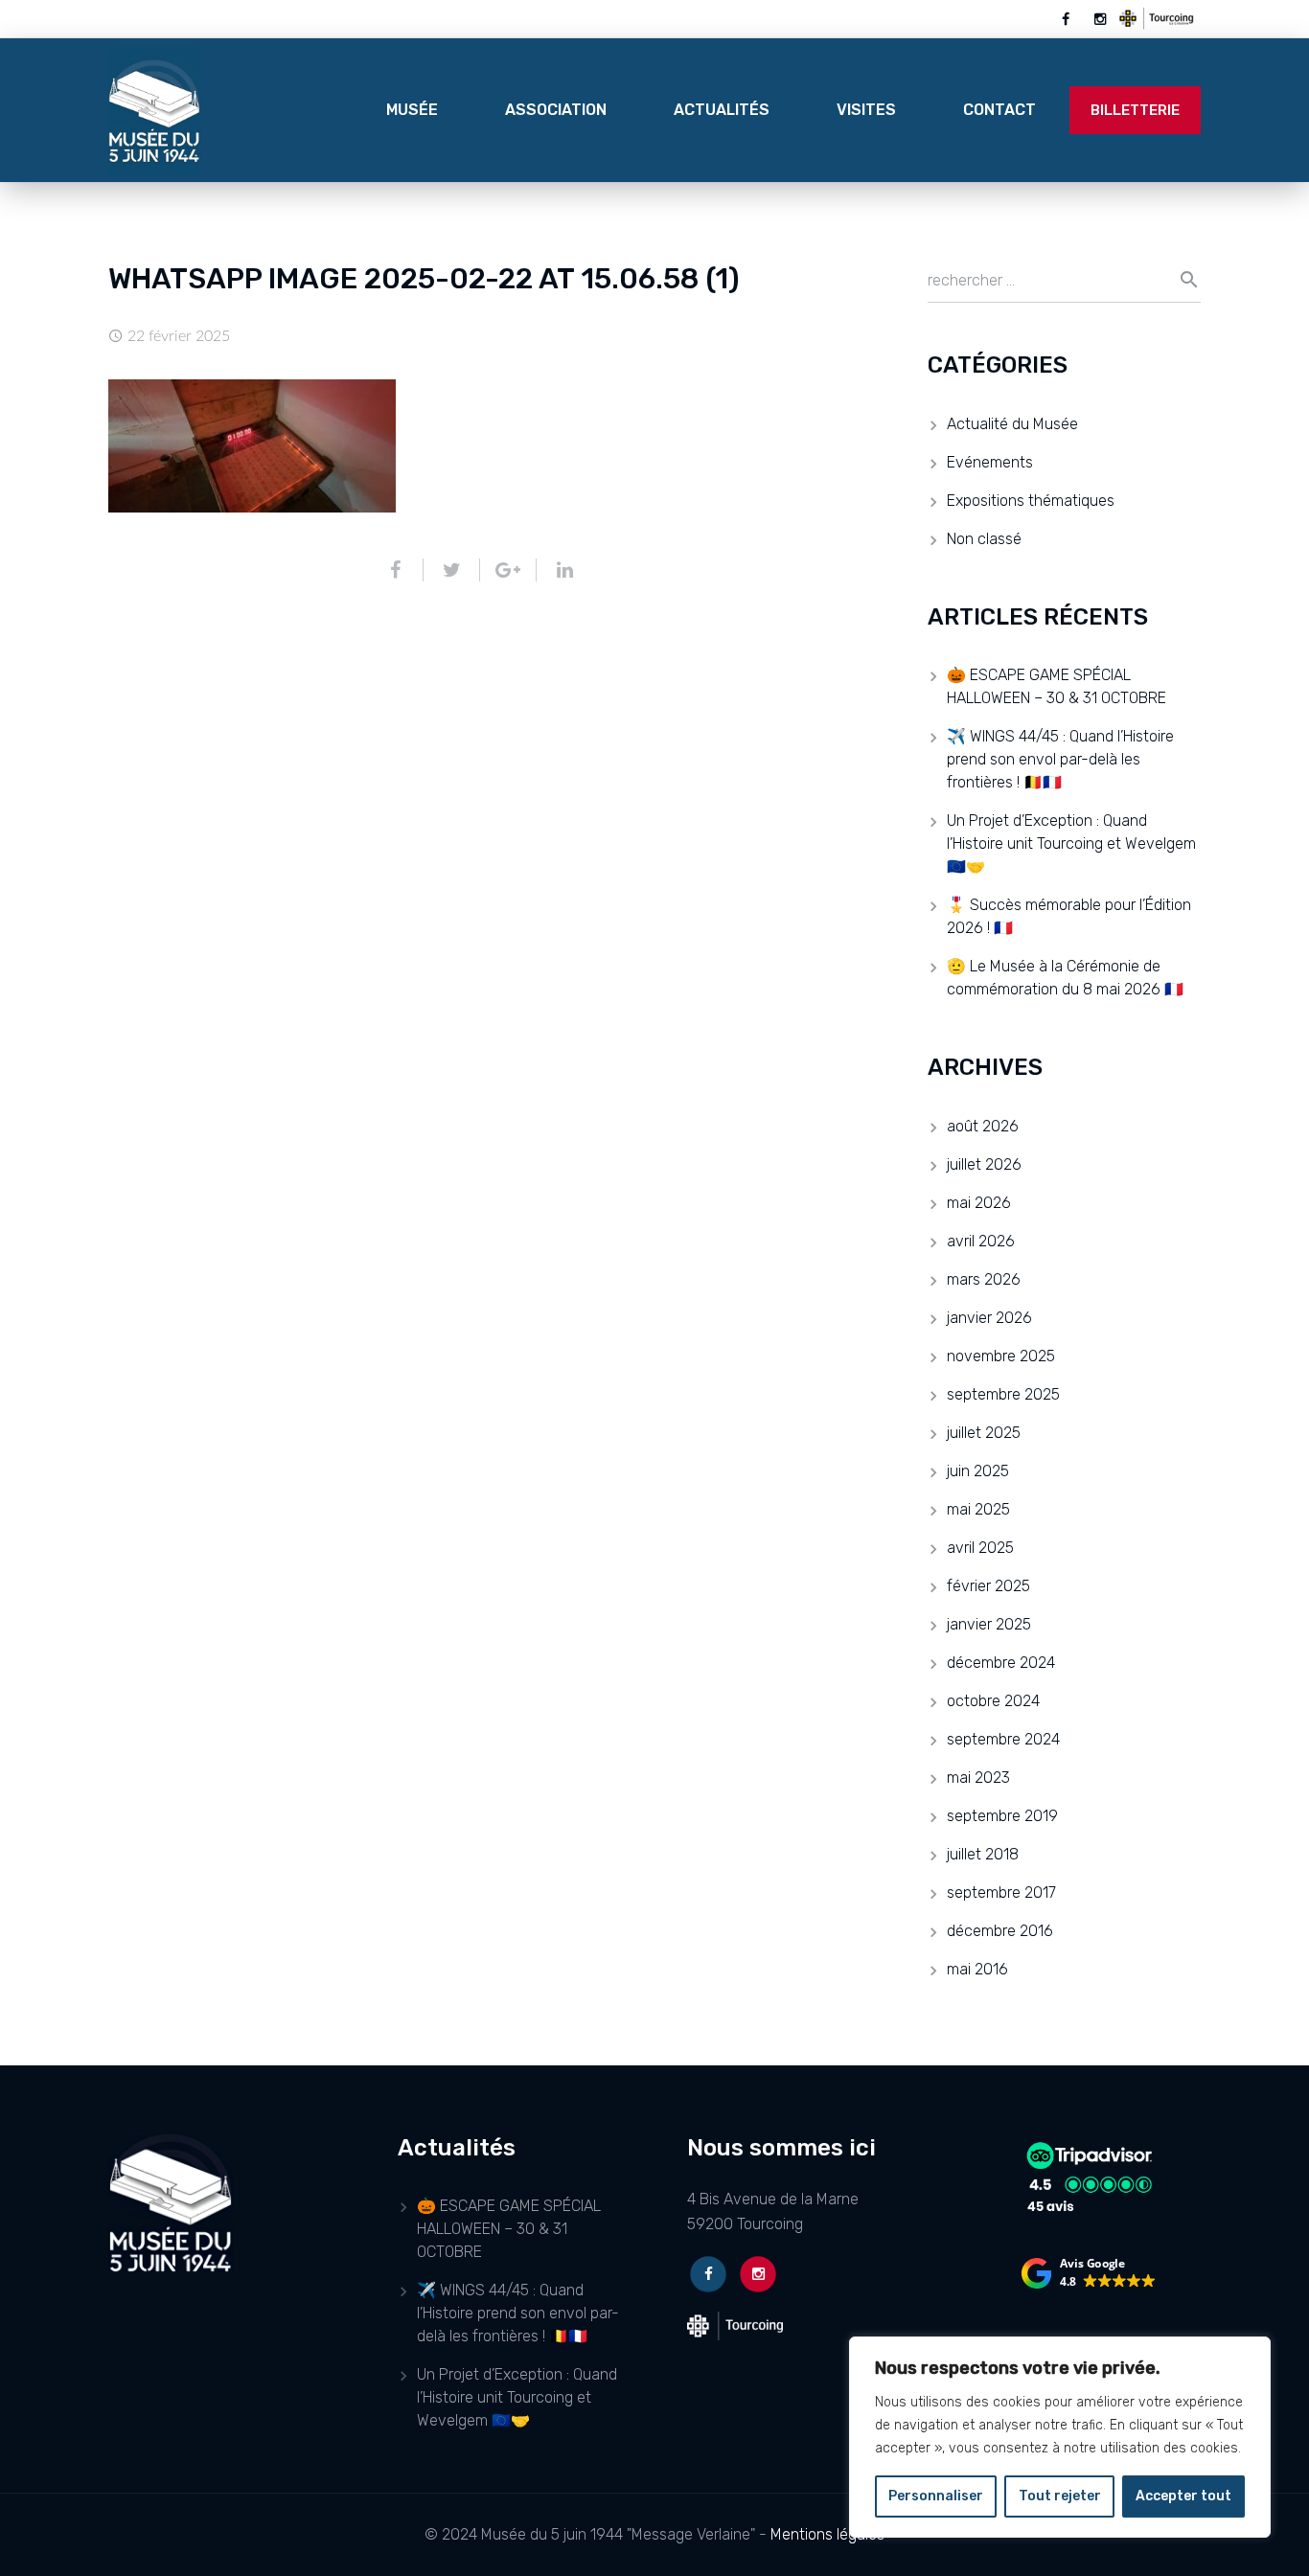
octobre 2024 (993, 1701)
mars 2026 (984, 1279)
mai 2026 (979, 1203)
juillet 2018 (983, 1854)
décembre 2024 (1001, 1663)
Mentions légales (827, 2534)
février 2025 (988, 1586)
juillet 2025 (984, 1433)
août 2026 (983, 1126)
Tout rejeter (1060, 2496)
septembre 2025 (1003, 1394)
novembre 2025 (1001, 1356)
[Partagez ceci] (403, 570)
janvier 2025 (989, 1624)
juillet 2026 (984, 1164)
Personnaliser (936, 2496)
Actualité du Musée (1012, 424)
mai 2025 (978, 1509)
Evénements (990, 462)
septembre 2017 (1001, 1892)
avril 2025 (980, 1548)
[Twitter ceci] (452, 570)
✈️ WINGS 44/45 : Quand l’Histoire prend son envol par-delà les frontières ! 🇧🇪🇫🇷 (1060, 759)
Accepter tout (1183, 2496)
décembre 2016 (1000, 1931)
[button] (1089, 2273)
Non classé (984, 539)
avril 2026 (981, 1241)
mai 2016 (977, 1969)
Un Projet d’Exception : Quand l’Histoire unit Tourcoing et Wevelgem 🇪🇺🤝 (1071, 843)
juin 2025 (978, 1471)
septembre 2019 (1002, 1816)
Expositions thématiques (1031, 501)
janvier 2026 (989, 1318)
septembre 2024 (1003, 1739)
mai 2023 (978, 1778)
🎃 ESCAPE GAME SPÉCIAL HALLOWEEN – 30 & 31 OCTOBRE (509, 2229)
